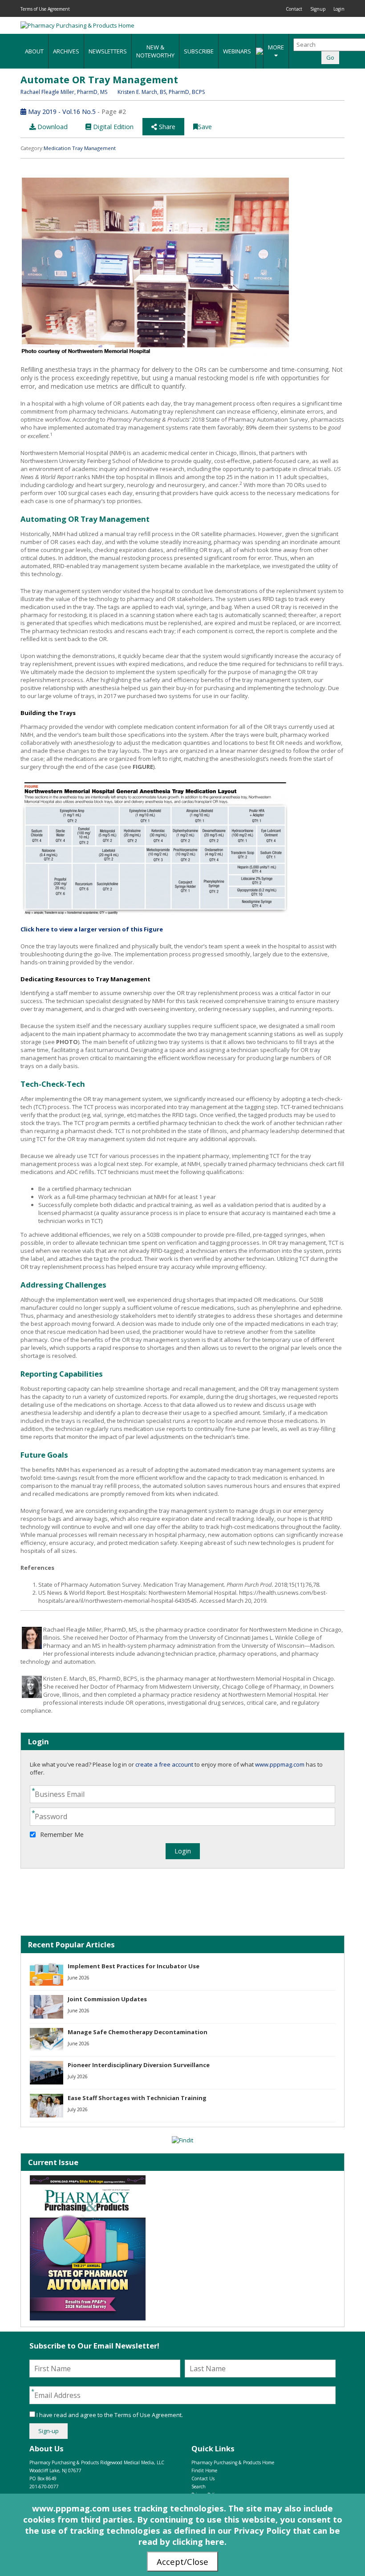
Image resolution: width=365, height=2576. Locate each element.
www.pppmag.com (280, 1764)
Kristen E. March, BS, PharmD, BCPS (161, 92)
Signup (318, 9)
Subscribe (199, 51)
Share (166, 127)
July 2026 (78, 2076)
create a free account (164, 1764)
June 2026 (79, 1978)
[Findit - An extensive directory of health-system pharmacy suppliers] (182, 2140)
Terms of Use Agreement (45, 9)
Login (339, 9)
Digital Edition (112, 127)
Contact (294, 9)
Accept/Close (182, 2562)
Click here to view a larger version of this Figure (92, 929)
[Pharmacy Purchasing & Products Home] (77, 25)
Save (205, 127)
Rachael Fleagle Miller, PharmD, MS (65, 92)
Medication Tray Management (80, 148)
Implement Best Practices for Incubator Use (134, 1966)
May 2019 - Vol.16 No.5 (61, 112)
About (34, 51)
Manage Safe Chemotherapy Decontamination (138, 2032)
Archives (66, 51)
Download (52, 127)
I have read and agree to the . (109, 2415)
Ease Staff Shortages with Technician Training (137, 2098)
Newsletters (108, 51)
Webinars (237, 51)
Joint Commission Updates (107, 1999)
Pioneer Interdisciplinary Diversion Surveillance (139, 2065)
